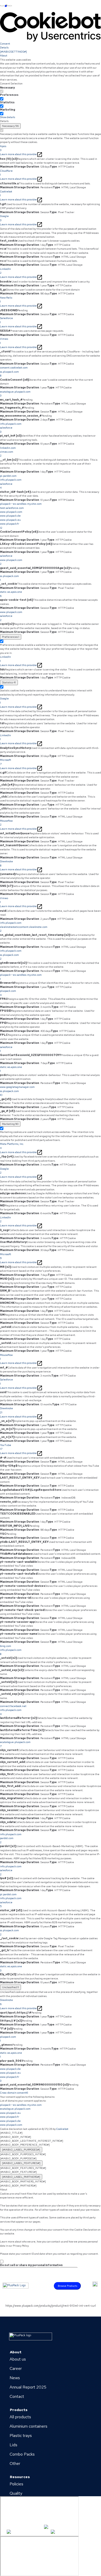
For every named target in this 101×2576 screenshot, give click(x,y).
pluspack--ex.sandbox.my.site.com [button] (21, 977)
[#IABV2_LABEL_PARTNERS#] (21, 2177)
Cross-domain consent (14, 2093)
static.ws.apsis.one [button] (11, 594)
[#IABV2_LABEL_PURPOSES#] (21, 2150)
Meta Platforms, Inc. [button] (12, 1146)
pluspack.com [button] (8, 993)
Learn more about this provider (19, 154)
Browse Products (67, 2286)
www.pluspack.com (11, 2125)
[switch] (2, 99)
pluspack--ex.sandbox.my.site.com (21, 2105)
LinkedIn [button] (5, 271)
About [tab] (4, 56)
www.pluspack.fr (10, 2117)
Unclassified (10, 1987)
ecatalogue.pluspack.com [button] (15, 394)
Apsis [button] (3, 148)
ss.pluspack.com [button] (9, 578)
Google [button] (4, 218)
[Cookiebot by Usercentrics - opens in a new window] (51, 27)
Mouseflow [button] (6, 823)
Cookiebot (62, 2129)
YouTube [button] (6, 1447)
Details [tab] (4, 48)
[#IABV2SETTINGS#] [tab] (13, 52)
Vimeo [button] (4, 341)
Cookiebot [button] (6, 193)
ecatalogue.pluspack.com (15, 2109)
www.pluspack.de (10, 2121)
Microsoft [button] (6, 762)
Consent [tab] (5, 44)
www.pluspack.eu (10, 2113)
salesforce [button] (6, 1049)
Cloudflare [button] (6, 173)
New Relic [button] (6, 300)
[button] (51, 372)
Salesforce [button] (6, 320)
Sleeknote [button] (6, 863)
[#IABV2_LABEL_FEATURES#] (21, 2163)
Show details (8, 117)
